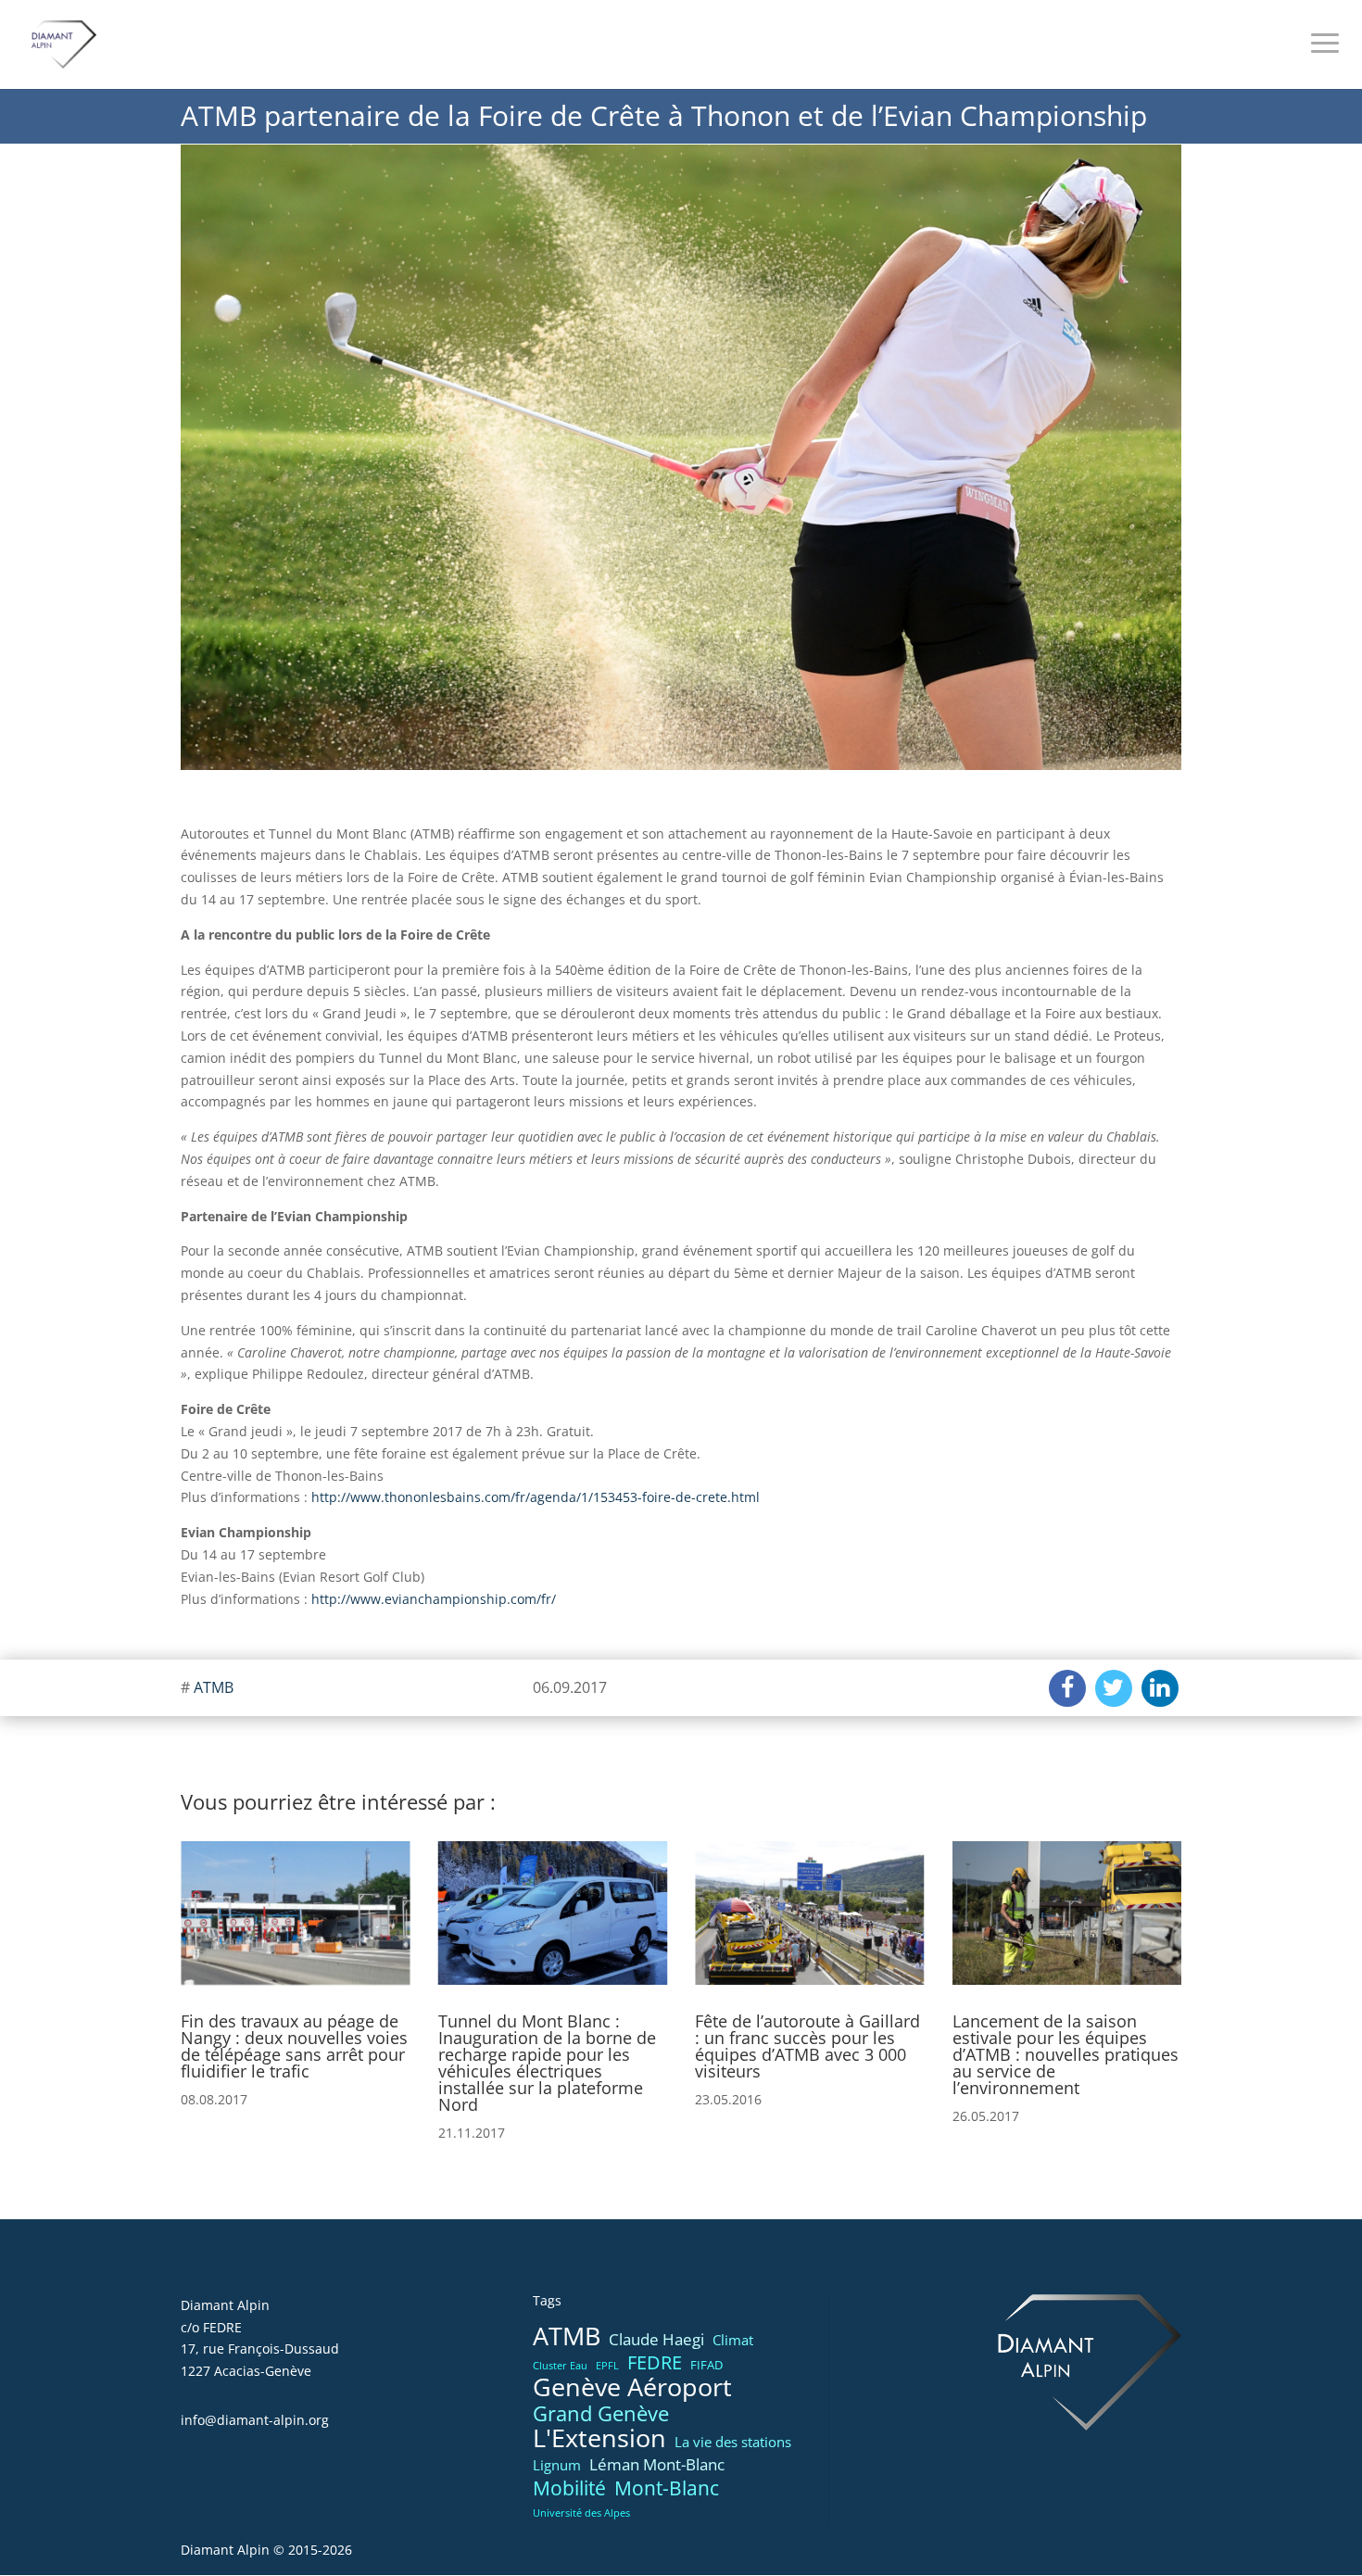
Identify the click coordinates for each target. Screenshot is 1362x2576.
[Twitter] (1114, 1688)
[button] (202, 1968)
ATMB (214, 1687)
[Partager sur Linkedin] (1160, 1688)
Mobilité (569, 2489)
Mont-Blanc (667, 2488)
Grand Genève (601, 2414)
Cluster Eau (560, 2366)
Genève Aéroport (632, 2388)
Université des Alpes (581, 2513)
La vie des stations (733, 2442)
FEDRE (655, 2363)
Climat (733, 2340)
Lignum (557, 2465)
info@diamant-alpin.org (255, 2420)
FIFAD (706, 2365)
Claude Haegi (656, 2339)
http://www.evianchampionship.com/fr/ (434, 1599)
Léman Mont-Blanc (657, 2464)
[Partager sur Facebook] (1067, 1688)
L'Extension (599, 2439)
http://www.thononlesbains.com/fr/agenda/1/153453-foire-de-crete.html (536, 1497)
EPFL (607, 2366)
